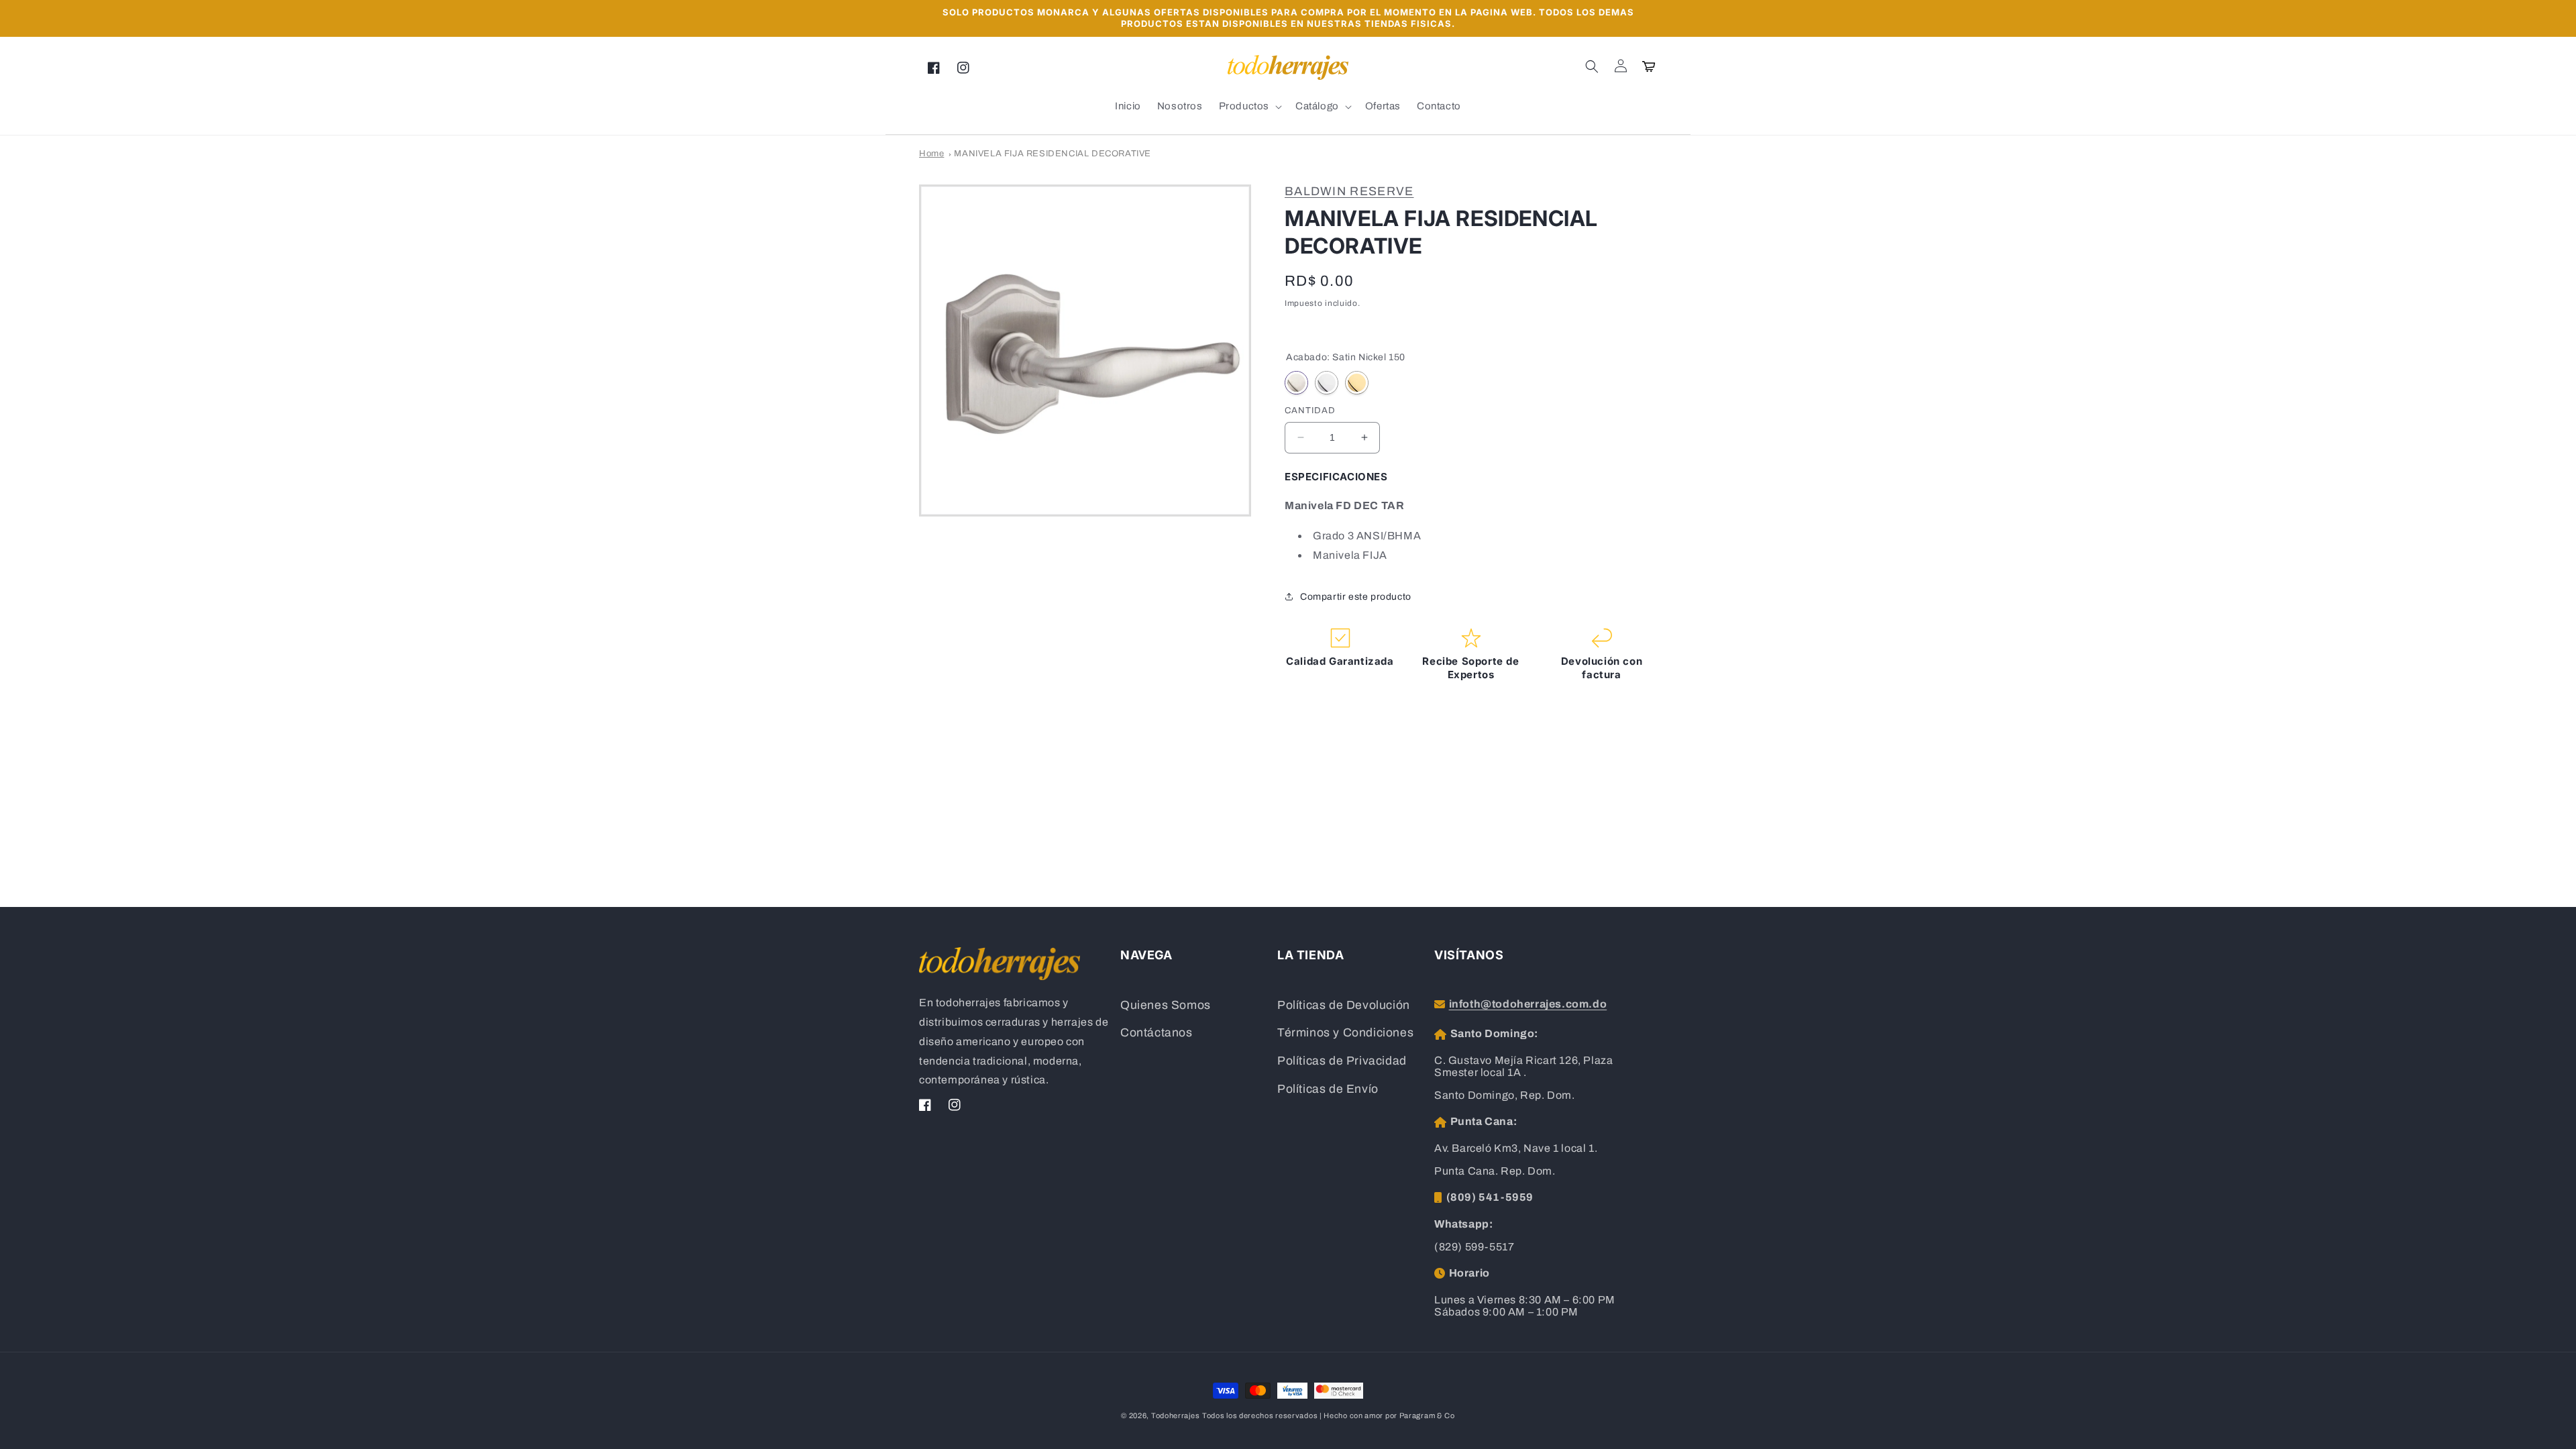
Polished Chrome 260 (1327, 383)
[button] (1592, 66)
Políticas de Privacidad (1342, 1061)
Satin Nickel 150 (1296, 383)
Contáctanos (1157, 1033)
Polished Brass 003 (1357, 383)
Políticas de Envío (1328, 1089)
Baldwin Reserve (1349, 191)
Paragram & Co (1427, 1415)
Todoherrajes (1175, 1415)
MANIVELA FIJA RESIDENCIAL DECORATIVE (1053, 154)
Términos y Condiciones (1345, 1033)
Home (931, 154)
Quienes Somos (1166, 1005)
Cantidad (1310, 411)
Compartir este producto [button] (1356, 597)
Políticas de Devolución (1344, 1005)
